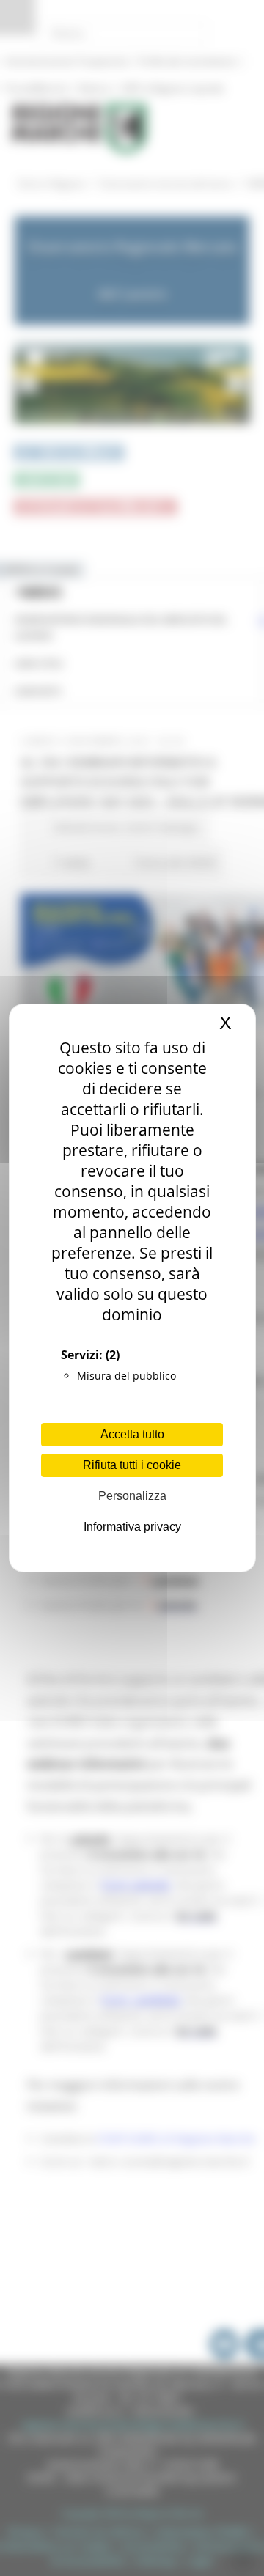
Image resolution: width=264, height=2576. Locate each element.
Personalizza (132, 1496)
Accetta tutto (132, 1434)
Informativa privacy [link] (132, 1527)
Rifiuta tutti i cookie (132, 1465)
